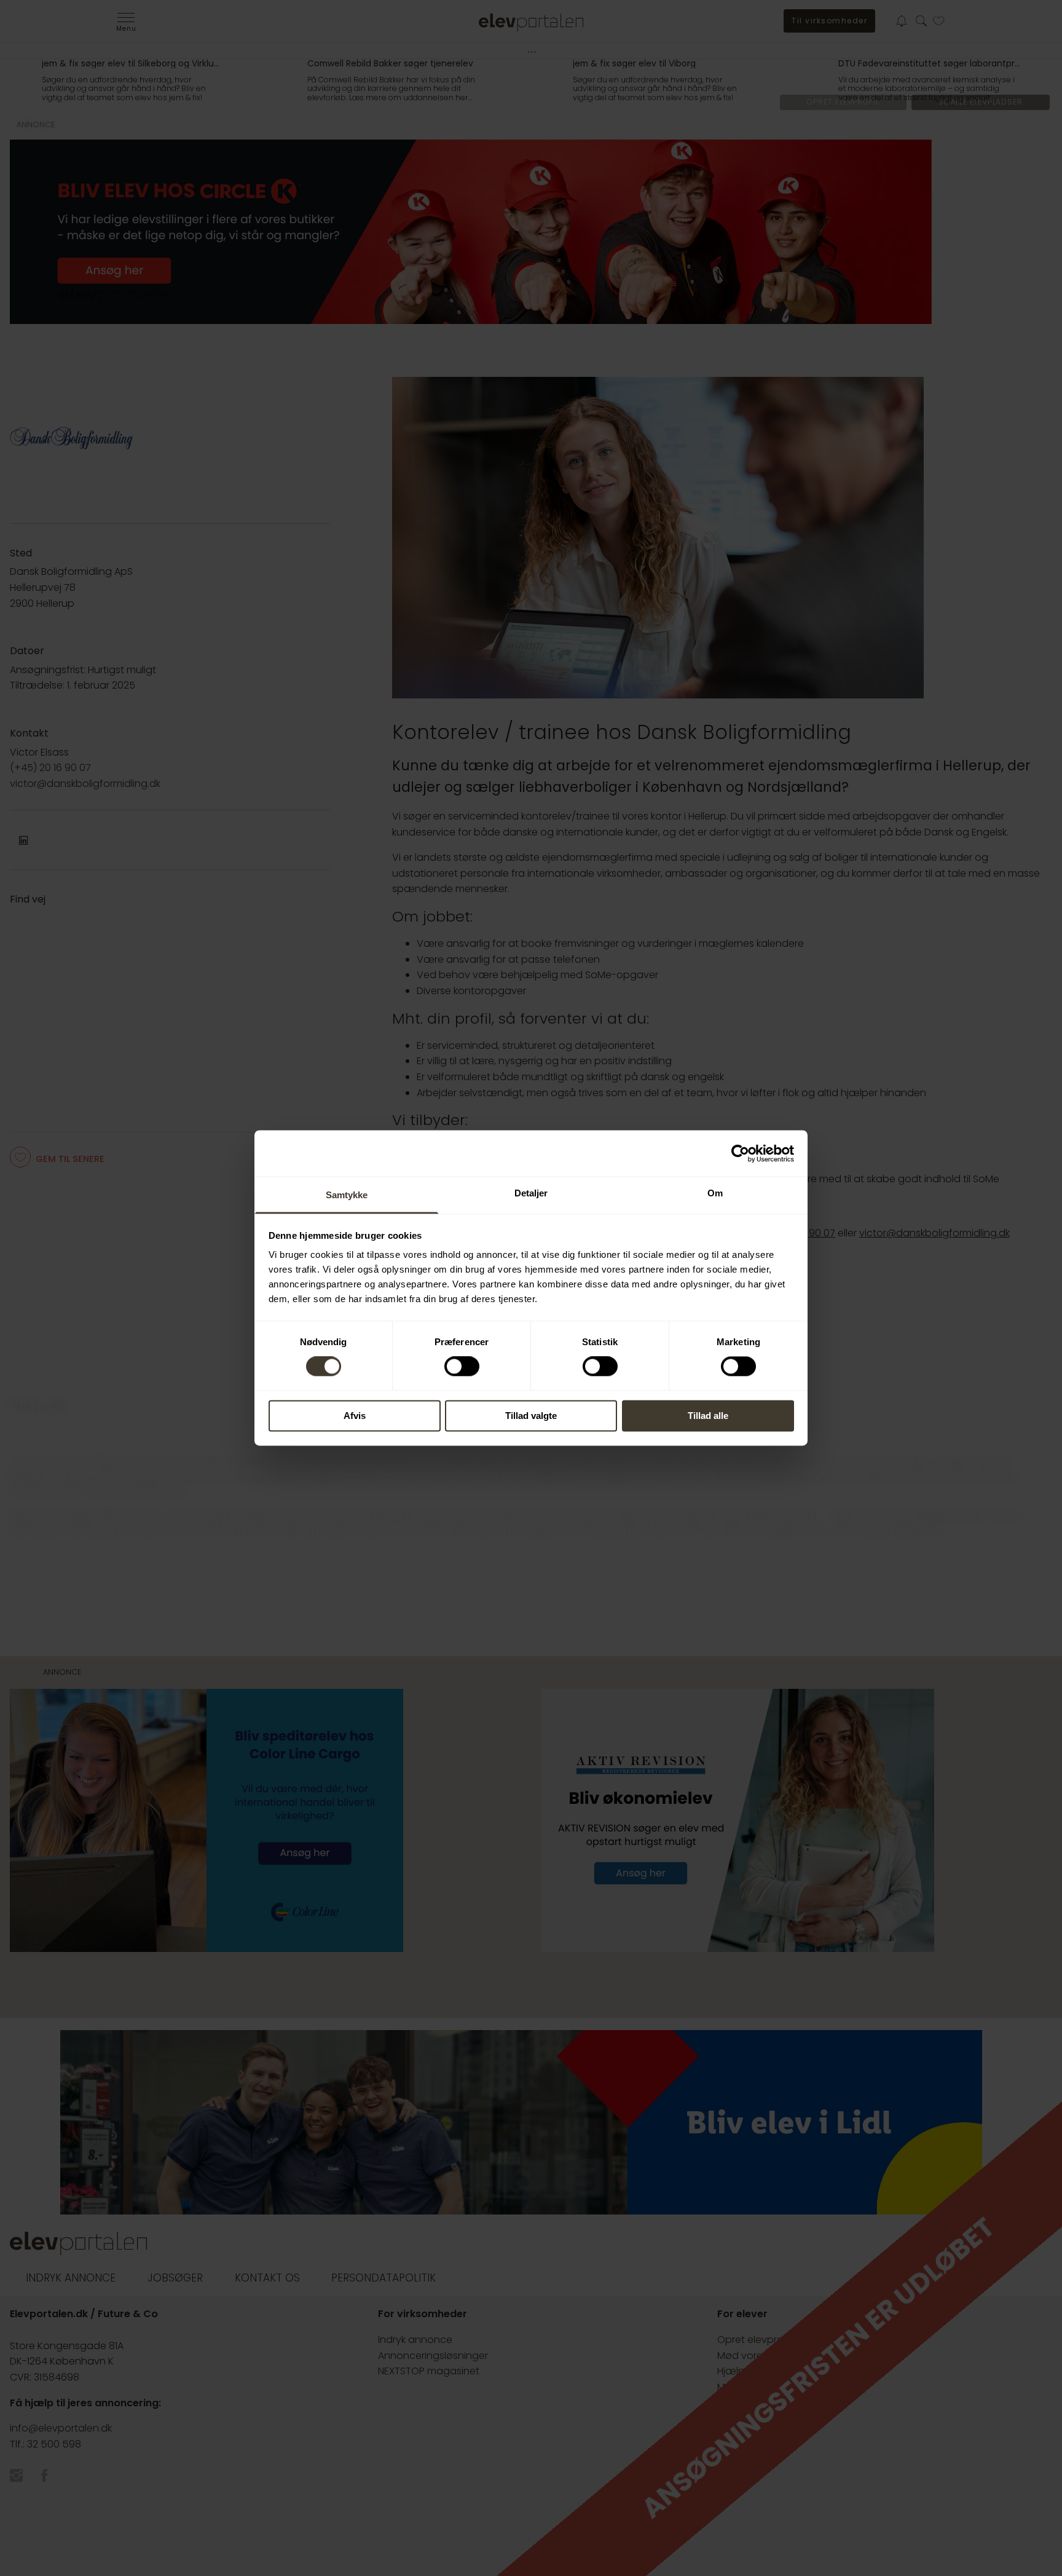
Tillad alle (708, 1416)
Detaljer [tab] (531, 1193)
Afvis (355, 1416)
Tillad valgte (531, 1416)
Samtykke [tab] (347, 1195)
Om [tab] (715, 1193)
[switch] (462, 1367)
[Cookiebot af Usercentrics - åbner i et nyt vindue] (740, 1153)
